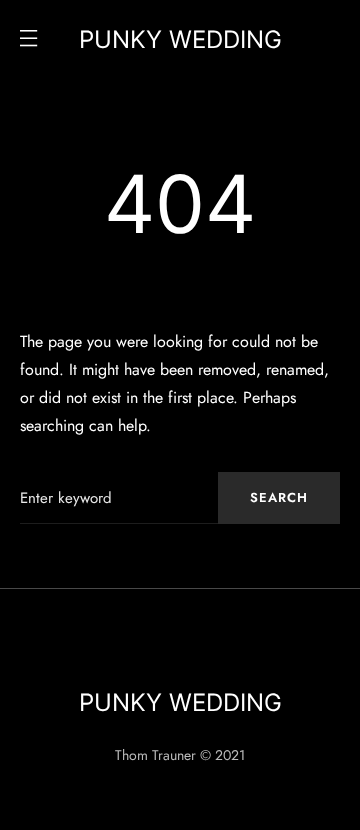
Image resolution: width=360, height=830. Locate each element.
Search (279, 497)
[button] (28, 40)
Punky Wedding (180, 39)
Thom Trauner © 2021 (180, 755)
